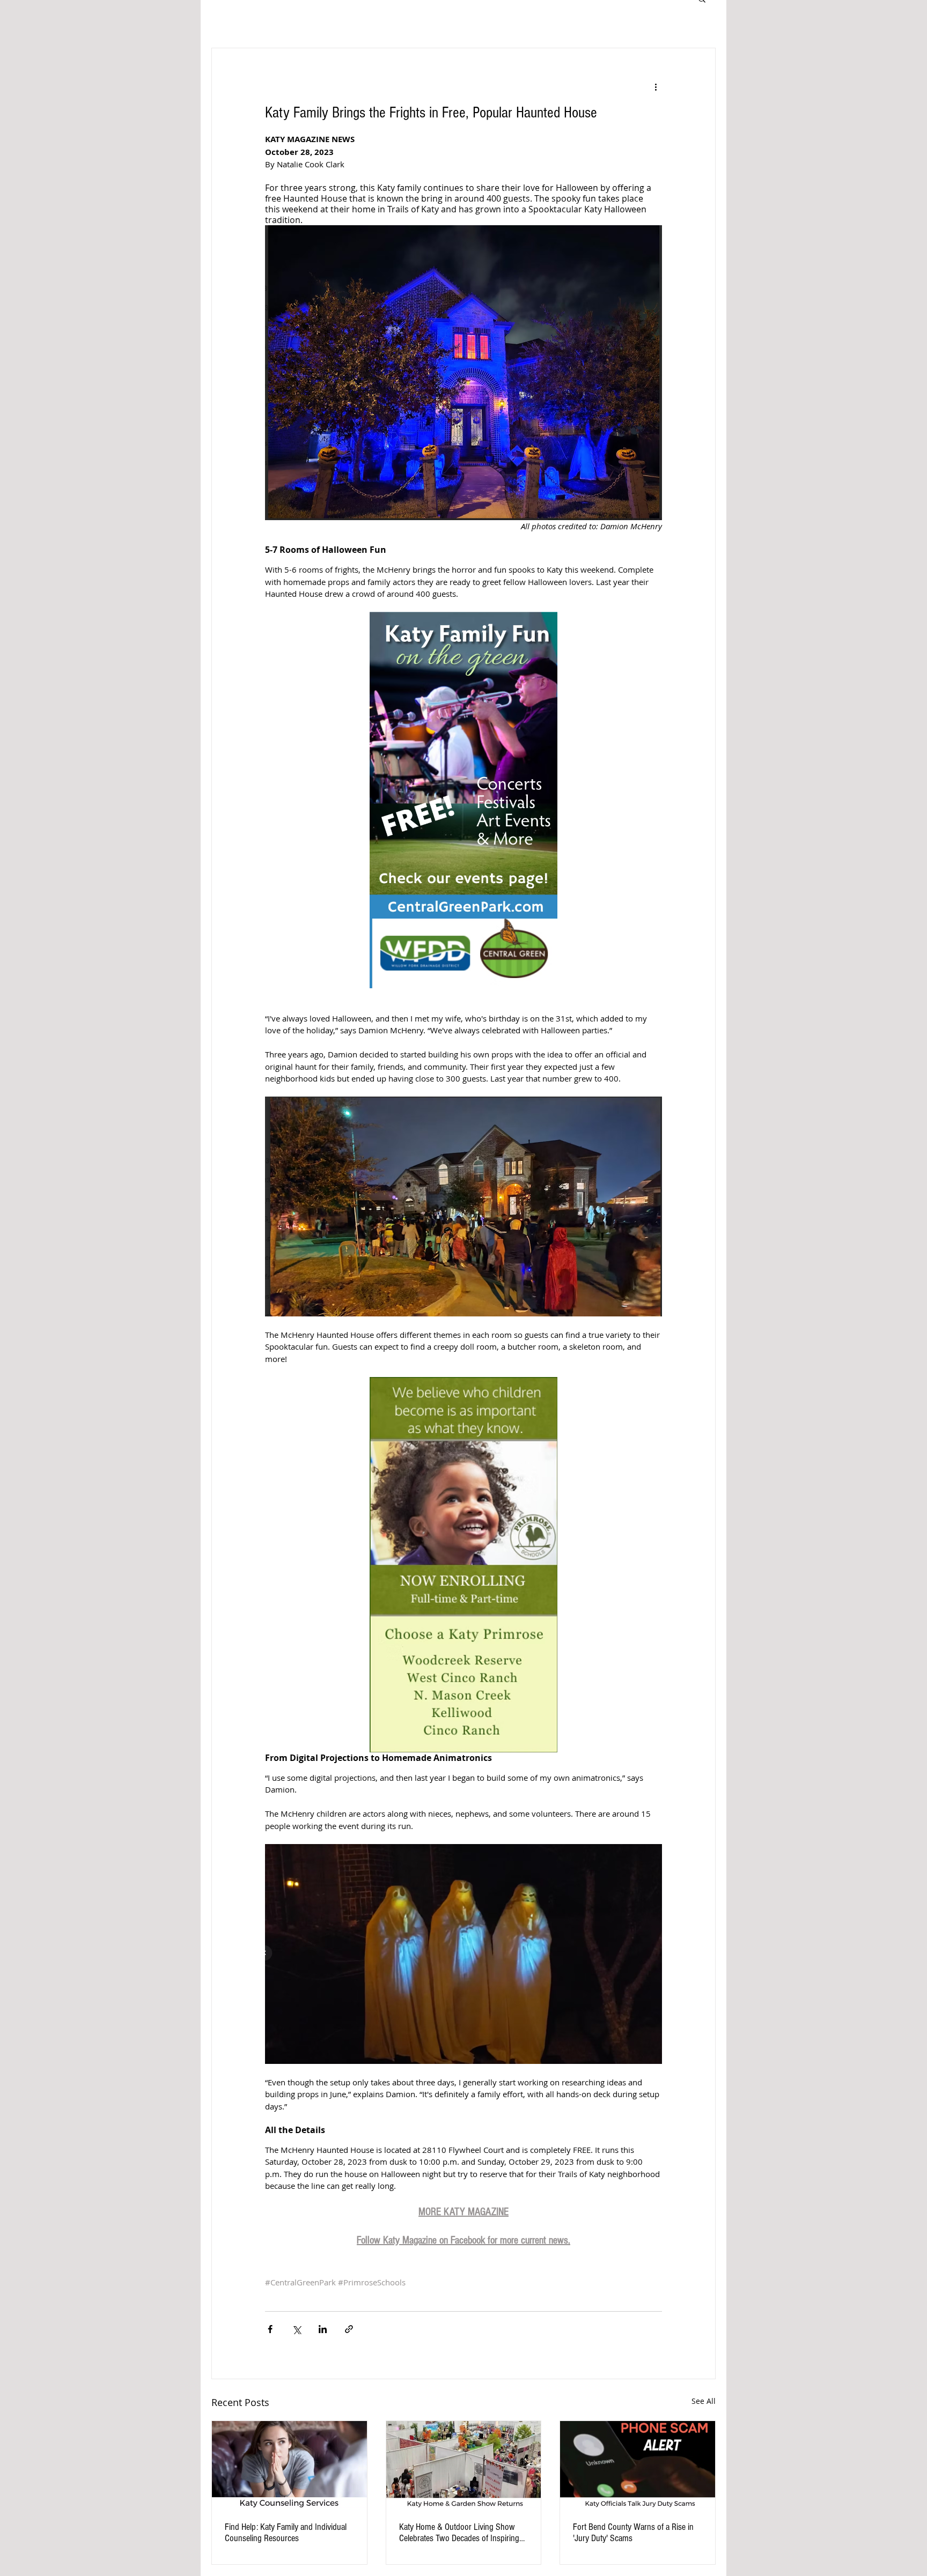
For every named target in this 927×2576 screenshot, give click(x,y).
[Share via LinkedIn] (323, 2329)
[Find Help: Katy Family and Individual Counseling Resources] (289, 2464)
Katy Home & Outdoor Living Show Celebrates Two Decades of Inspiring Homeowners (459, 2533)
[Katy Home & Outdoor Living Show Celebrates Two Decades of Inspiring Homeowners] (464, 2464)
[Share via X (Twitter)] (296, 2329)
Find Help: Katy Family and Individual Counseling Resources (286, 2533)
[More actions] (656, 87)
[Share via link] (349, 2329)
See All (704, 2401)
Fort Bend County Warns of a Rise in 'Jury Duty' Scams (633, 2533)
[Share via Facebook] (270, 2329)
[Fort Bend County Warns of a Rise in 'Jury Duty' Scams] (638, 2464)
